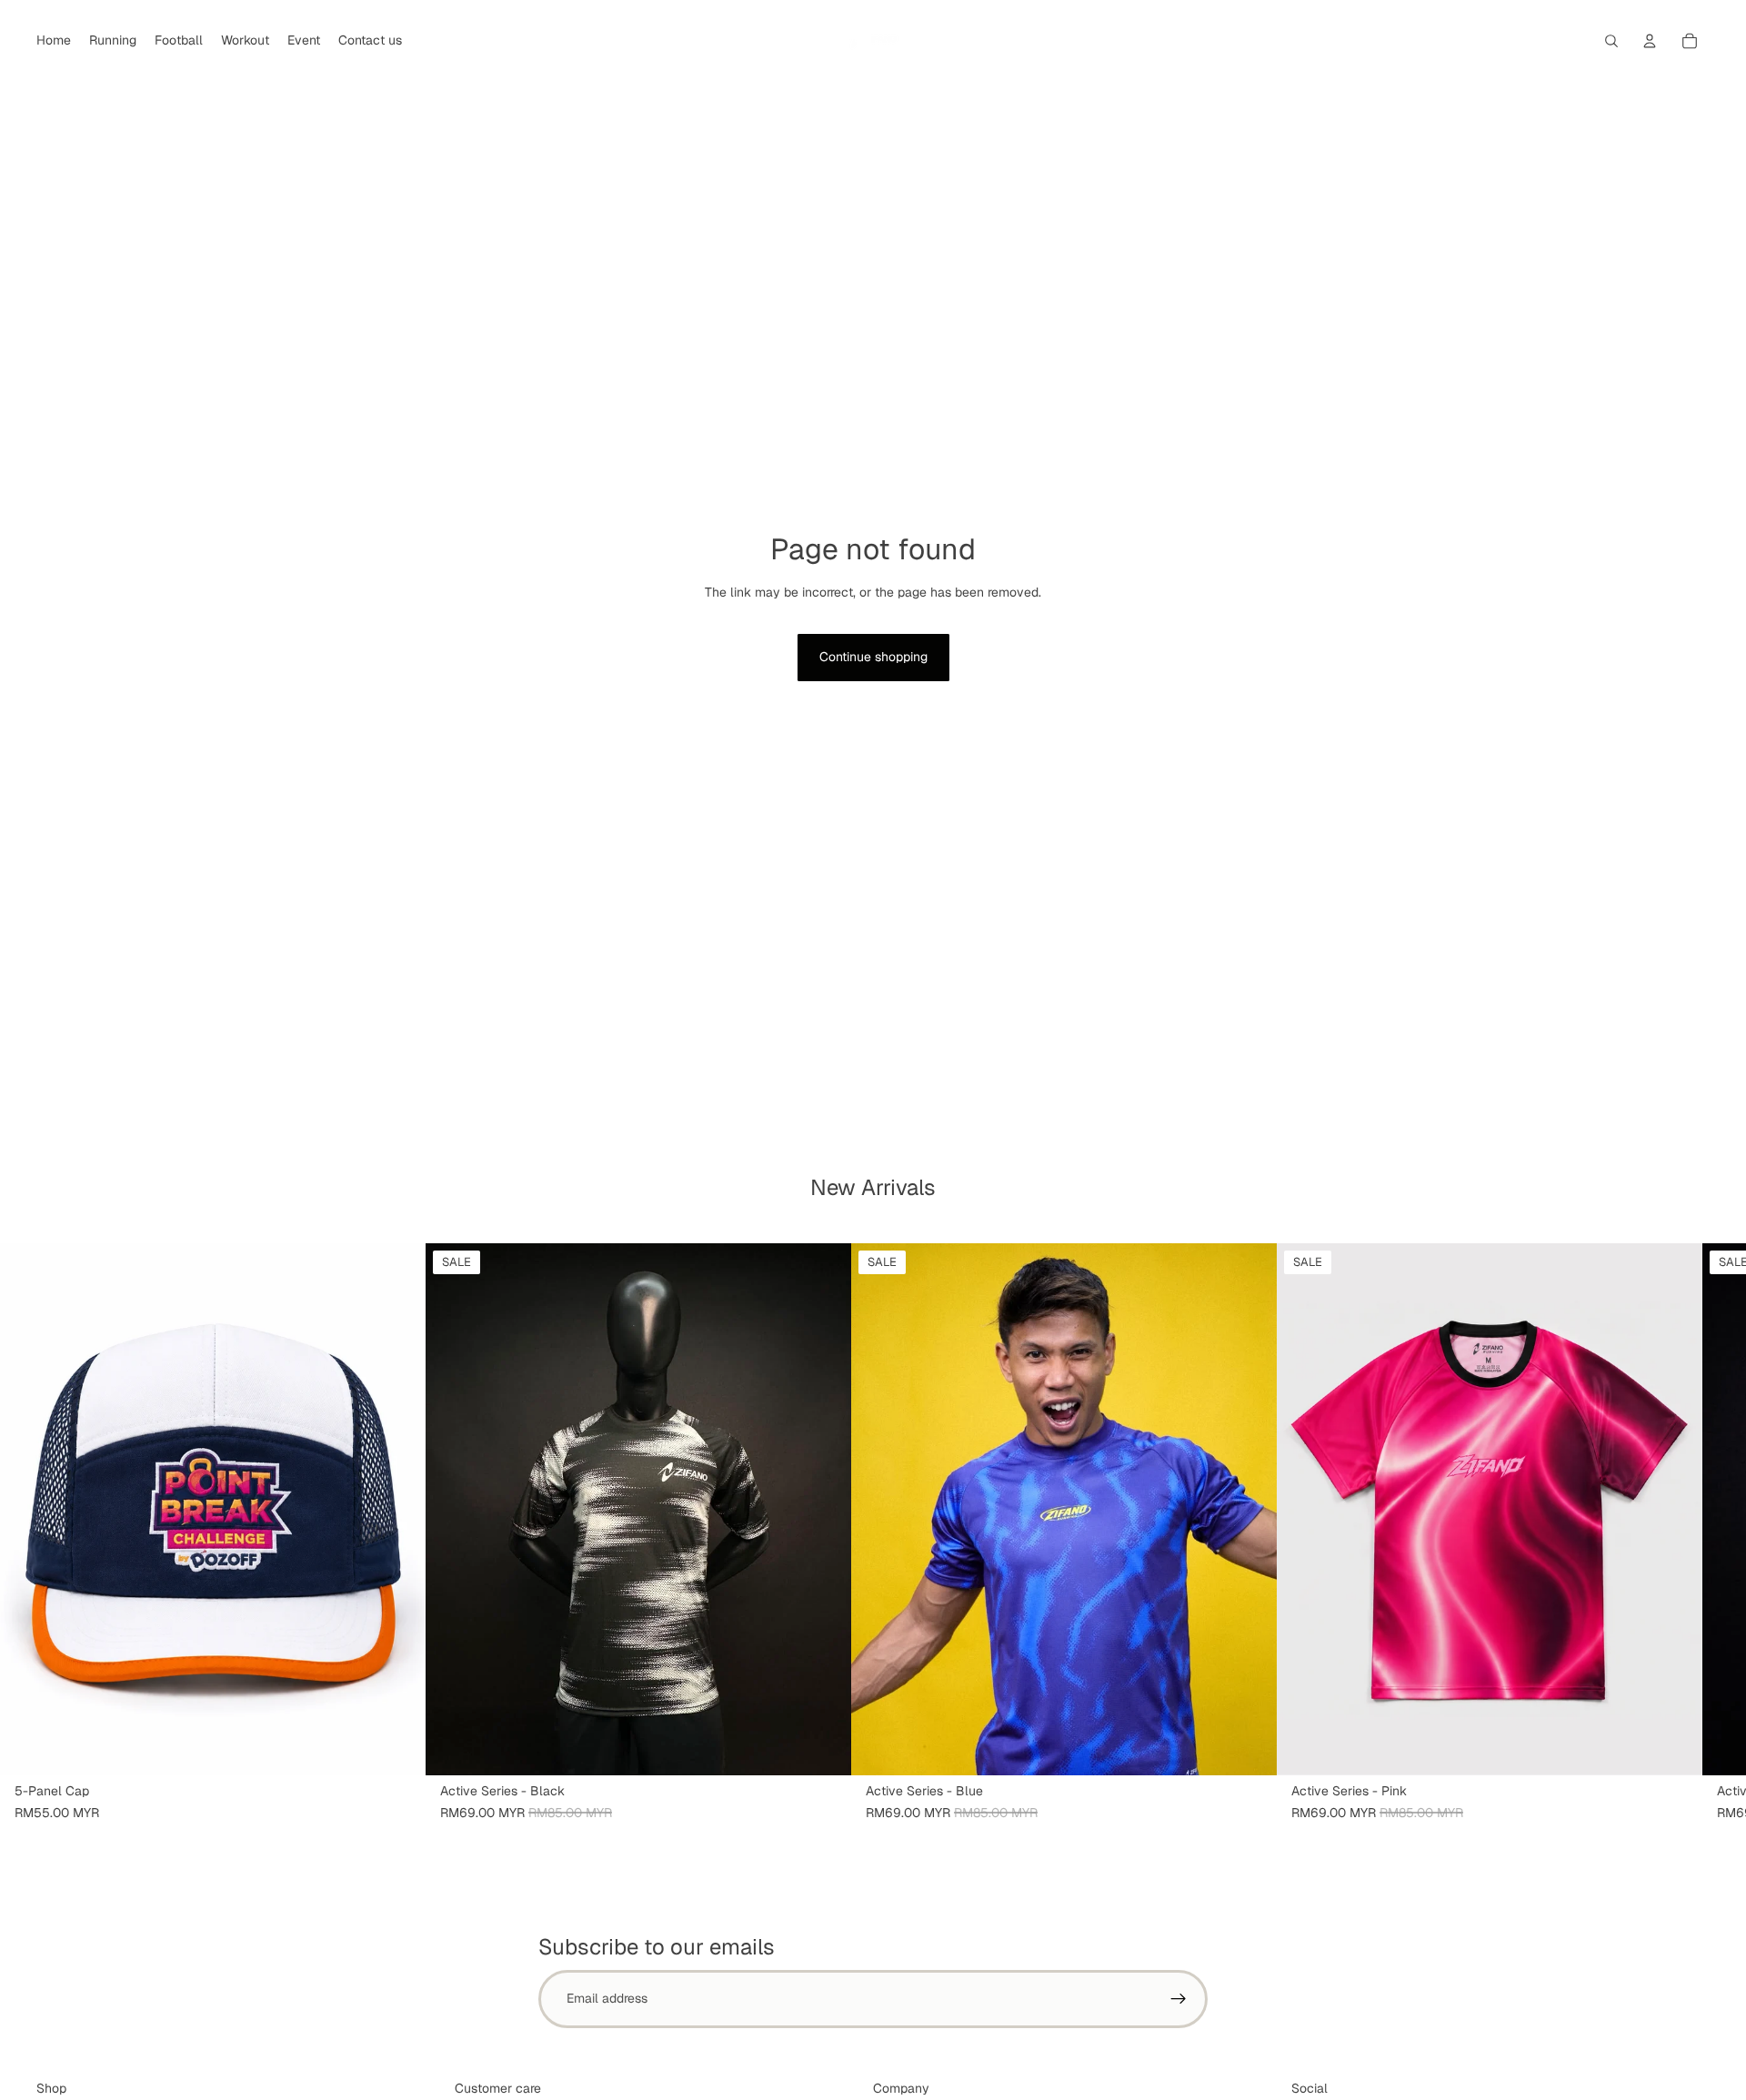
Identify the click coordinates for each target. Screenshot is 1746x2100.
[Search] (1611, 41)
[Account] (1650, 41)
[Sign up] (1179, 1999)
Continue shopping (873, 657)
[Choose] (823, 1747)
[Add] (397, 1747)
